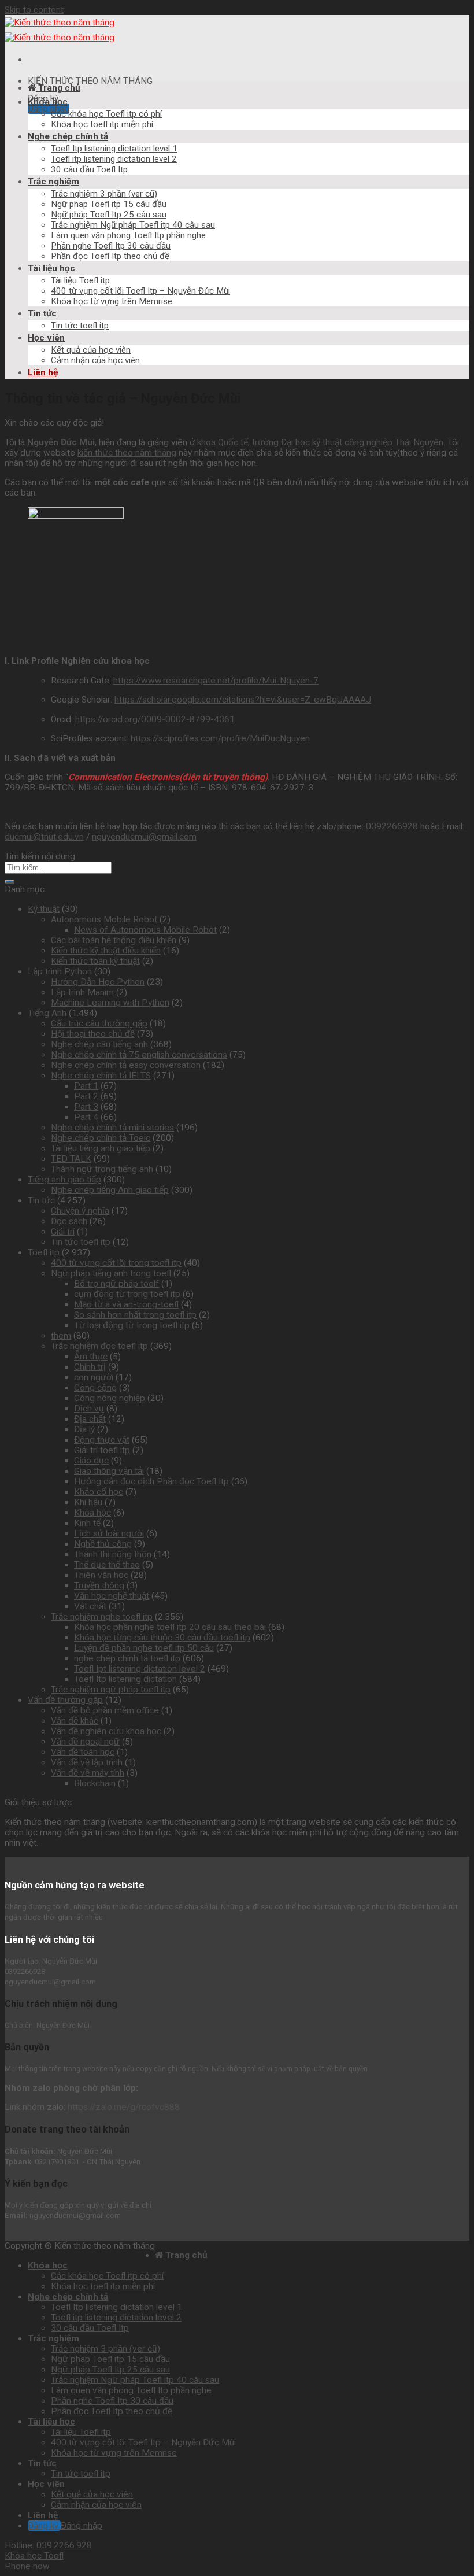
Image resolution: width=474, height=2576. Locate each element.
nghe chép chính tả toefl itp (127, 1658)
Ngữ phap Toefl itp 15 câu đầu (109, 204)
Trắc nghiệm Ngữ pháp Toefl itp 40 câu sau (133, 225)
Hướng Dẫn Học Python (98, 982)
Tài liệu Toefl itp (80, 280)
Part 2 (86, 1096)
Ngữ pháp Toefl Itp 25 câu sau (109, 215)
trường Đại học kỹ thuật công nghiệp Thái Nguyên (348, 442)
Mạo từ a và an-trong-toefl (126, 1304)
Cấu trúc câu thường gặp (99, 1023)
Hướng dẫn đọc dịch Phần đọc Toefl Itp (151, 1481)
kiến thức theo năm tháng (127, 453)
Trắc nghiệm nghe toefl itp (102, 1617)
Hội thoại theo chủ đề (93, 1034)
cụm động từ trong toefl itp (127, 1294)
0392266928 (392, 826)
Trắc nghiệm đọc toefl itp (99, 1346)
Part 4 (86, 1117)
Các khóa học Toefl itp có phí (106, 114)
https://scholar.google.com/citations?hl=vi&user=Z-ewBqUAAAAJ (243, 700)
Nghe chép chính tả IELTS (101, 1076)
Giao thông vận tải (109, 1471)
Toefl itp (44, 1252)
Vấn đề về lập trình (87, 1762)
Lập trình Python (60, 971)
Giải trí (63, 1232)
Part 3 (86, 1107)
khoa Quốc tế (223, 442)
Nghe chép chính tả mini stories (112, 1128)
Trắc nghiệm (53, 182)
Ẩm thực (91, 1357)
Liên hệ (43, 372)
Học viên (46, 338)
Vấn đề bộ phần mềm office (105, 1710)
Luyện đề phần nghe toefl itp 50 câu (144, 1648)
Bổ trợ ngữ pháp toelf (116, 1284)
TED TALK (71, 1159)
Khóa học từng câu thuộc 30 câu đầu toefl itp (162, 1638)
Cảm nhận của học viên (95, 360)
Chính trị (90, 1367)
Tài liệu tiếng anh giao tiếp (101, 1148)
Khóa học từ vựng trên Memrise (112, 301)
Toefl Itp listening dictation (125, 1679)
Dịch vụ (89, 1409)
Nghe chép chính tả (68, 136)
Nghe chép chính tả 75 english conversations (139, 1055)
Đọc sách (69, 1221)
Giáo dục (91, 1461)
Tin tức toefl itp (80, 326)
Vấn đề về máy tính (88, 1773)
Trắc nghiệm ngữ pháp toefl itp (111, 1690)
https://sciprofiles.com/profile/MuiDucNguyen (220, 738)
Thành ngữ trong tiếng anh (102, 1169)
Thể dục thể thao (107, 1565)
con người (94, 1377)
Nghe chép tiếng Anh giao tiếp (110, 1190)
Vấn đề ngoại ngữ (85, 1742)
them (61, 1336)
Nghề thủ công (103, 1544)
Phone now (27, 2566)
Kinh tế (87, 1523)
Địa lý (84, 1429)
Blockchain (95, 1783)
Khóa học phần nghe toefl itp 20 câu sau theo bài (170, 1627)
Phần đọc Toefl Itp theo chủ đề (110, 256)
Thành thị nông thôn (113, 1554)
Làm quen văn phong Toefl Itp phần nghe (128, 235)
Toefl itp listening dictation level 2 (114, 159)
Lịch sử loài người (109, 1533)
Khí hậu (88, 1502)
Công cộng (95, 1388)
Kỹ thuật (44, 909)
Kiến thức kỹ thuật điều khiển (106, 951)
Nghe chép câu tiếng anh (99, 1044)
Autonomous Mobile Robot (104, 919)
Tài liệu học (51, 268)
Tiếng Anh (47, 1013)
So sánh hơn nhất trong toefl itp (135, 1315)
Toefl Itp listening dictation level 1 (114, 149)
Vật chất (90, 1606)
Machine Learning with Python (110, 1003)
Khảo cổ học (99, 1492)
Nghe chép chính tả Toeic (101, 1138)
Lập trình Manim (82, 992)
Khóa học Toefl (34, 2556)
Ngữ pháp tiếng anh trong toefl (111, 1273)
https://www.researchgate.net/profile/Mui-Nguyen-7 (216, 681)
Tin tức (42, 313)
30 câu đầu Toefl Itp (89, 169)
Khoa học (92, 1513)
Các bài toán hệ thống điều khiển (114, 940)
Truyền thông (99, 1585)
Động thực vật (102, 1440)
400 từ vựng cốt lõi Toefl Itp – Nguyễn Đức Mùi (140, 291)
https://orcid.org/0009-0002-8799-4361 (155, 719)
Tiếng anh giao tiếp (64, 1180)
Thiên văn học (101, 1575)
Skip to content (34, 10)
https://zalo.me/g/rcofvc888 (124, 2107)
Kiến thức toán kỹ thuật (95, 961)
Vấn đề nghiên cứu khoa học (106, 1731)
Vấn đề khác (75, 1721)
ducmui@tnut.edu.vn (44, 837)
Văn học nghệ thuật (112, 1596)
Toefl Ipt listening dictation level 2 (140, 1669)
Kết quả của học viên (91, 350)
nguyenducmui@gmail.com (144, 837)
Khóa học (48, 102)
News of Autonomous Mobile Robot (145, 930)
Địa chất (90, 1419)
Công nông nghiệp (110, 1398)
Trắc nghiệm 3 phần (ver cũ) (104, 194)
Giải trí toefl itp (102, 1450)
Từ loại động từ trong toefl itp (132, 1325)
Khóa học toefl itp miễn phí (102, 124)
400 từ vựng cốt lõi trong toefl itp (116, 1263)
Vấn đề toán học (83, 1752)
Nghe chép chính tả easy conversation (126, 1065)
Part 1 (86, 1086)
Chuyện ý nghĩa (80, 1211)
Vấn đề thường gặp (65, 1700)
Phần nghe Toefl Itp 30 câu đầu (111, 246)
